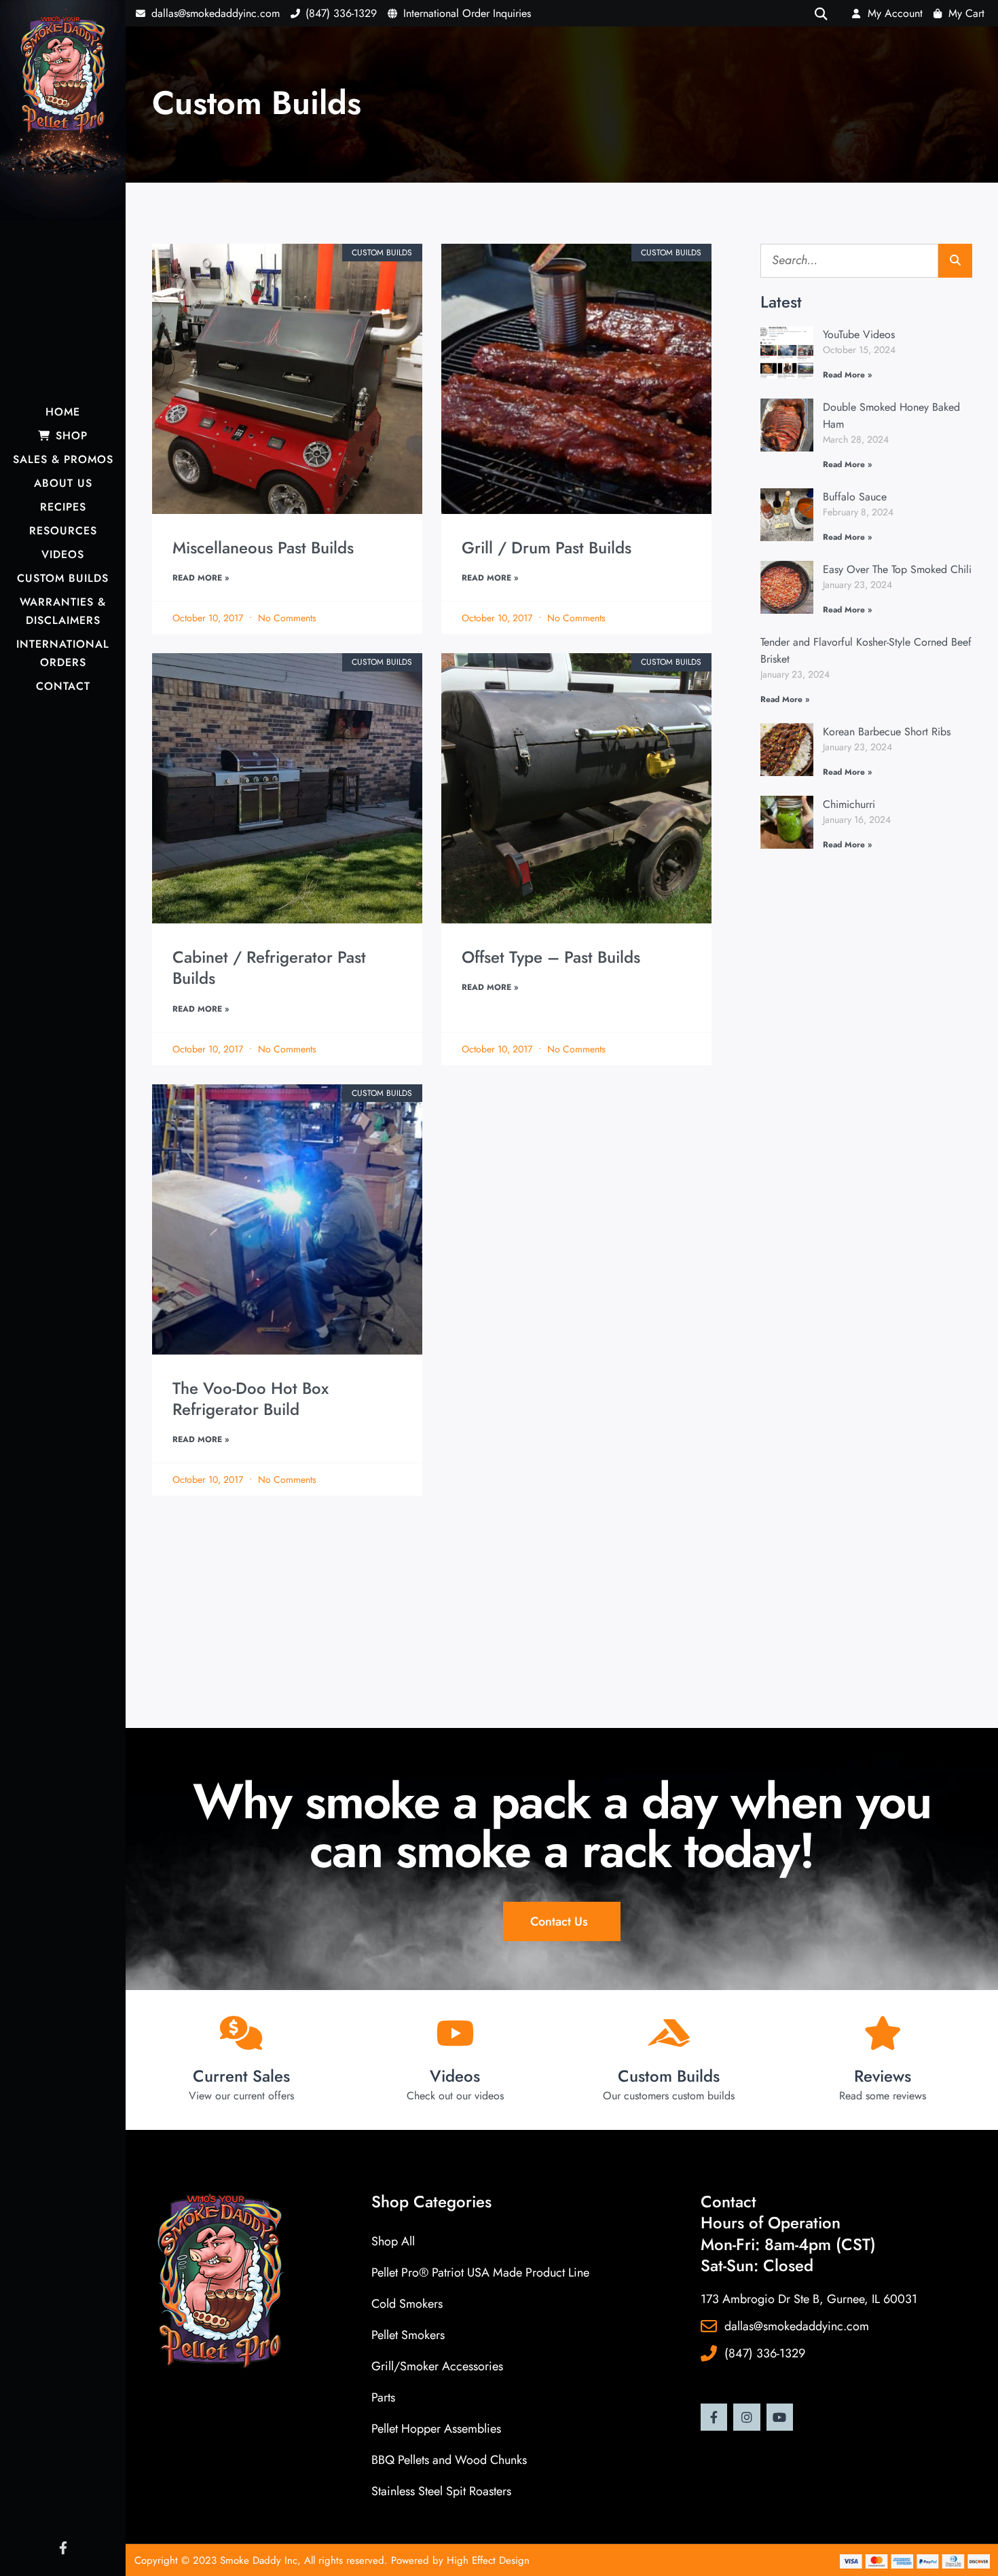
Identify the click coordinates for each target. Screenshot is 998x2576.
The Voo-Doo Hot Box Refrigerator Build (251, 1399)
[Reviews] (883, 2033)
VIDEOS (63, 554)
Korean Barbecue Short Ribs (887, 732)
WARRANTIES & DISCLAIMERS (63, 611)
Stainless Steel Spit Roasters (441, 2491)
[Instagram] (747, 2417)
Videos (455, 2076)
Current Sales (241, 2076)
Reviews (883, 2076)
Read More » (201, 578)
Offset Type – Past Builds (551, 957)
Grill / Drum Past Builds (547, 548)
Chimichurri (849, 804)
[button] (820, 13)
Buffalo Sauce (855, 497)
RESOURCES (63, 531)
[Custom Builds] (669, 2033)
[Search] (955, 261)
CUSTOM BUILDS (63, 578)
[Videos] (455, 2033)
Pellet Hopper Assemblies (436, 2429)
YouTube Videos (859, 334)
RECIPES (63, 507)
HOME (63, 412)
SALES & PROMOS (63, 459)
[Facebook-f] (714, 2417)
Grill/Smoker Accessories (437, 2366)
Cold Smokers (407, 2304)
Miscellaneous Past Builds (263, 548)
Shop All (393, 2241)
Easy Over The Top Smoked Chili (897, 569)
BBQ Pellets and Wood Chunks (449, 2460)
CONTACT (63, 686)
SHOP (70, 436)
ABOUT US (63, 483)
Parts (383, 2397)
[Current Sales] (241, 2033)
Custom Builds (669, 2076)
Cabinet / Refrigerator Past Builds (269, 968)
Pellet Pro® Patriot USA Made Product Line (480, 2273)
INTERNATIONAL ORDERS (63, 653)
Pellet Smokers (408, 2335)
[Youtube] (780, 2417)
